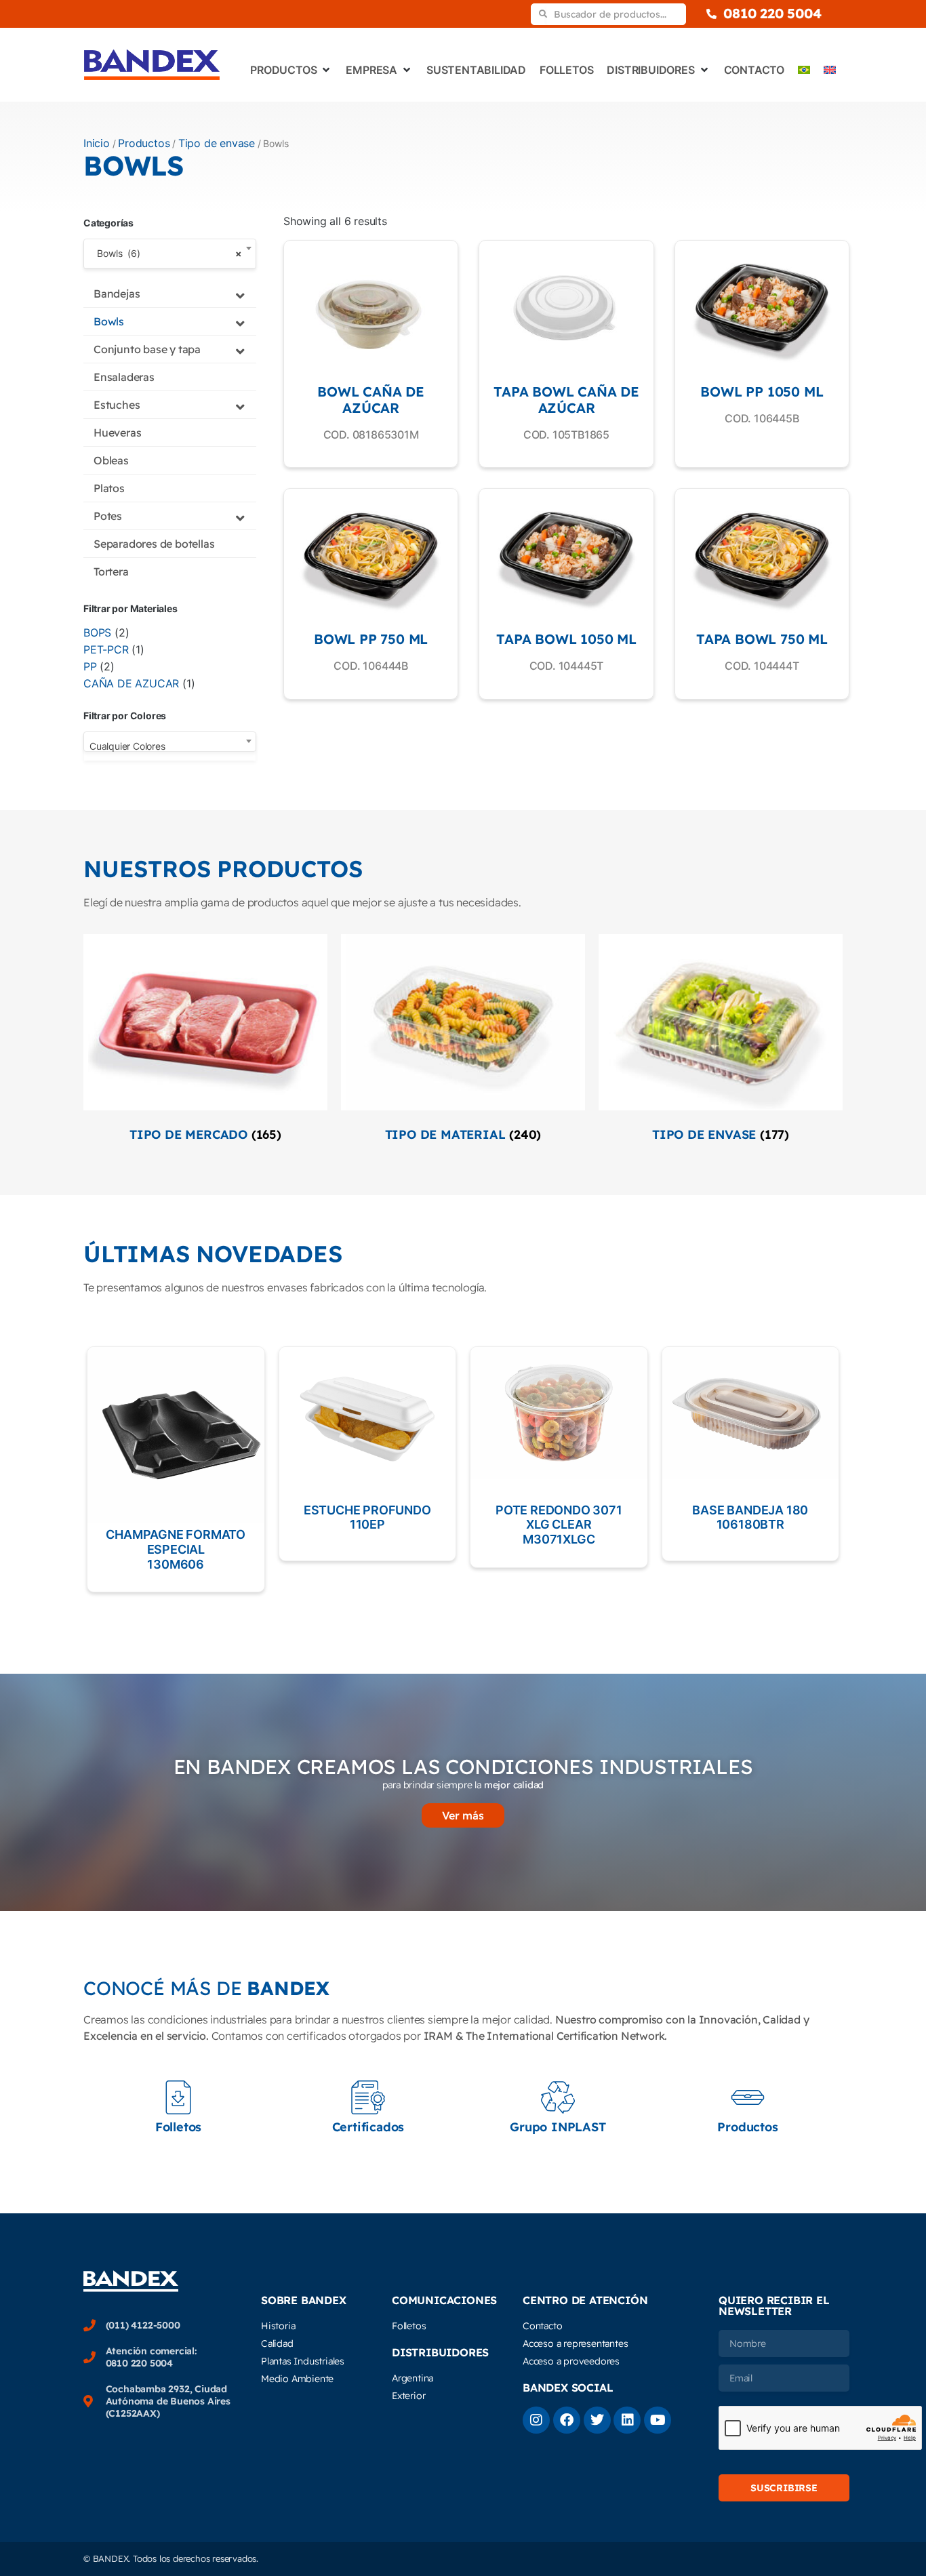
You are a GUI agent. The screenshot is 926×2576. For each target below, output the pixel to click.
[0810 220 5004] (711, 14)
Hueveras (117, 432)
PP (90, 666)
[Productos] (748, 2097)
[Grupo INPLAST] (558, 2097)
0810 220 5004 (772, 13)
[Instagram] (536, 2420)
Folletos (178, 2127)
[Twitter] (597, 2420)
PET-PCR (106, 649)
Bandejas (117, 294)
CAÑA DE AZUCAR (131, 683)
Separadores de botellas (154, 544)
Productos (144, 143)
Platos (109, 488)
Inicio (97, 143)
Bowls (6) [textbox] (166, 253)
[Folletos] (178, 2097)
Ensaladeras (124, 377)
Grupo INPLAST (558, 2127)
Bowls (109, 321)
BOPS (97, 632)
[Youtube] (658, 2420)
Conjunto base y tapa (147, 349)
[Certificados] (368, 2097)
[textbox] (170, 746)
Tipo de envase (217, 143)
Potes (108, 516)
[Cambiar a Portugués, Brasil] (804, 70)
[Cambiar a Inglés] (830, 70)
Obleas (111, 460)
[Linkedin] (627, 2420)
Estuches (117, 405)
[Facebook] (567, 2420)
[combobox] (170, 254)
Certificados (368, 2127)
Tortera (111, 571)
